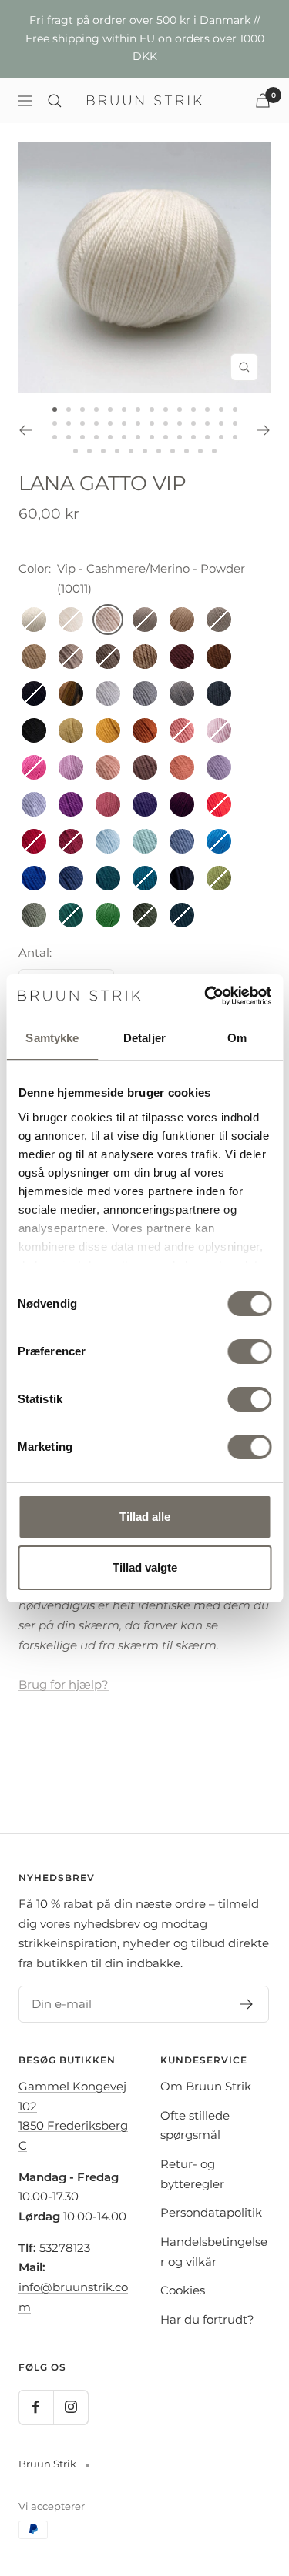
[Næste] (264, 430)
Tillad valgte (145, 1567)
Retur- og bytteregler (192, 2174)
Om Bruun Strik (206, 2086)
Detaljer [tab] (144, 1038)
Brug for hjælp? (64, 1684)
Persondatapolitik (211, 2212)
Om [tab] (237, 1038)
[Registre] (247, 2004)
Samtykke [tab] (52, 1038)
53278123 (65, 2248)
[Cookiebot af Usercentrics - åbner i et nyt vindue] (206, 996)
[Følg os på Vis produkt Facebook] (36, 2407)
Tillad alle (145, 1517)
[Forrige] (25, 430)
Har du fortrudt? (207, 2319)
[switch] (249, 1351)
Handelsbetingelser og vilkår (214, 2252)
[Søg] (55, 101)
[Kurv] (263, 100)
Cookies (183, 2290)
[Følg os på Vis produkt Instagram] (71, 2407)
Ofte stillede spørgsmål (195, 2125)
